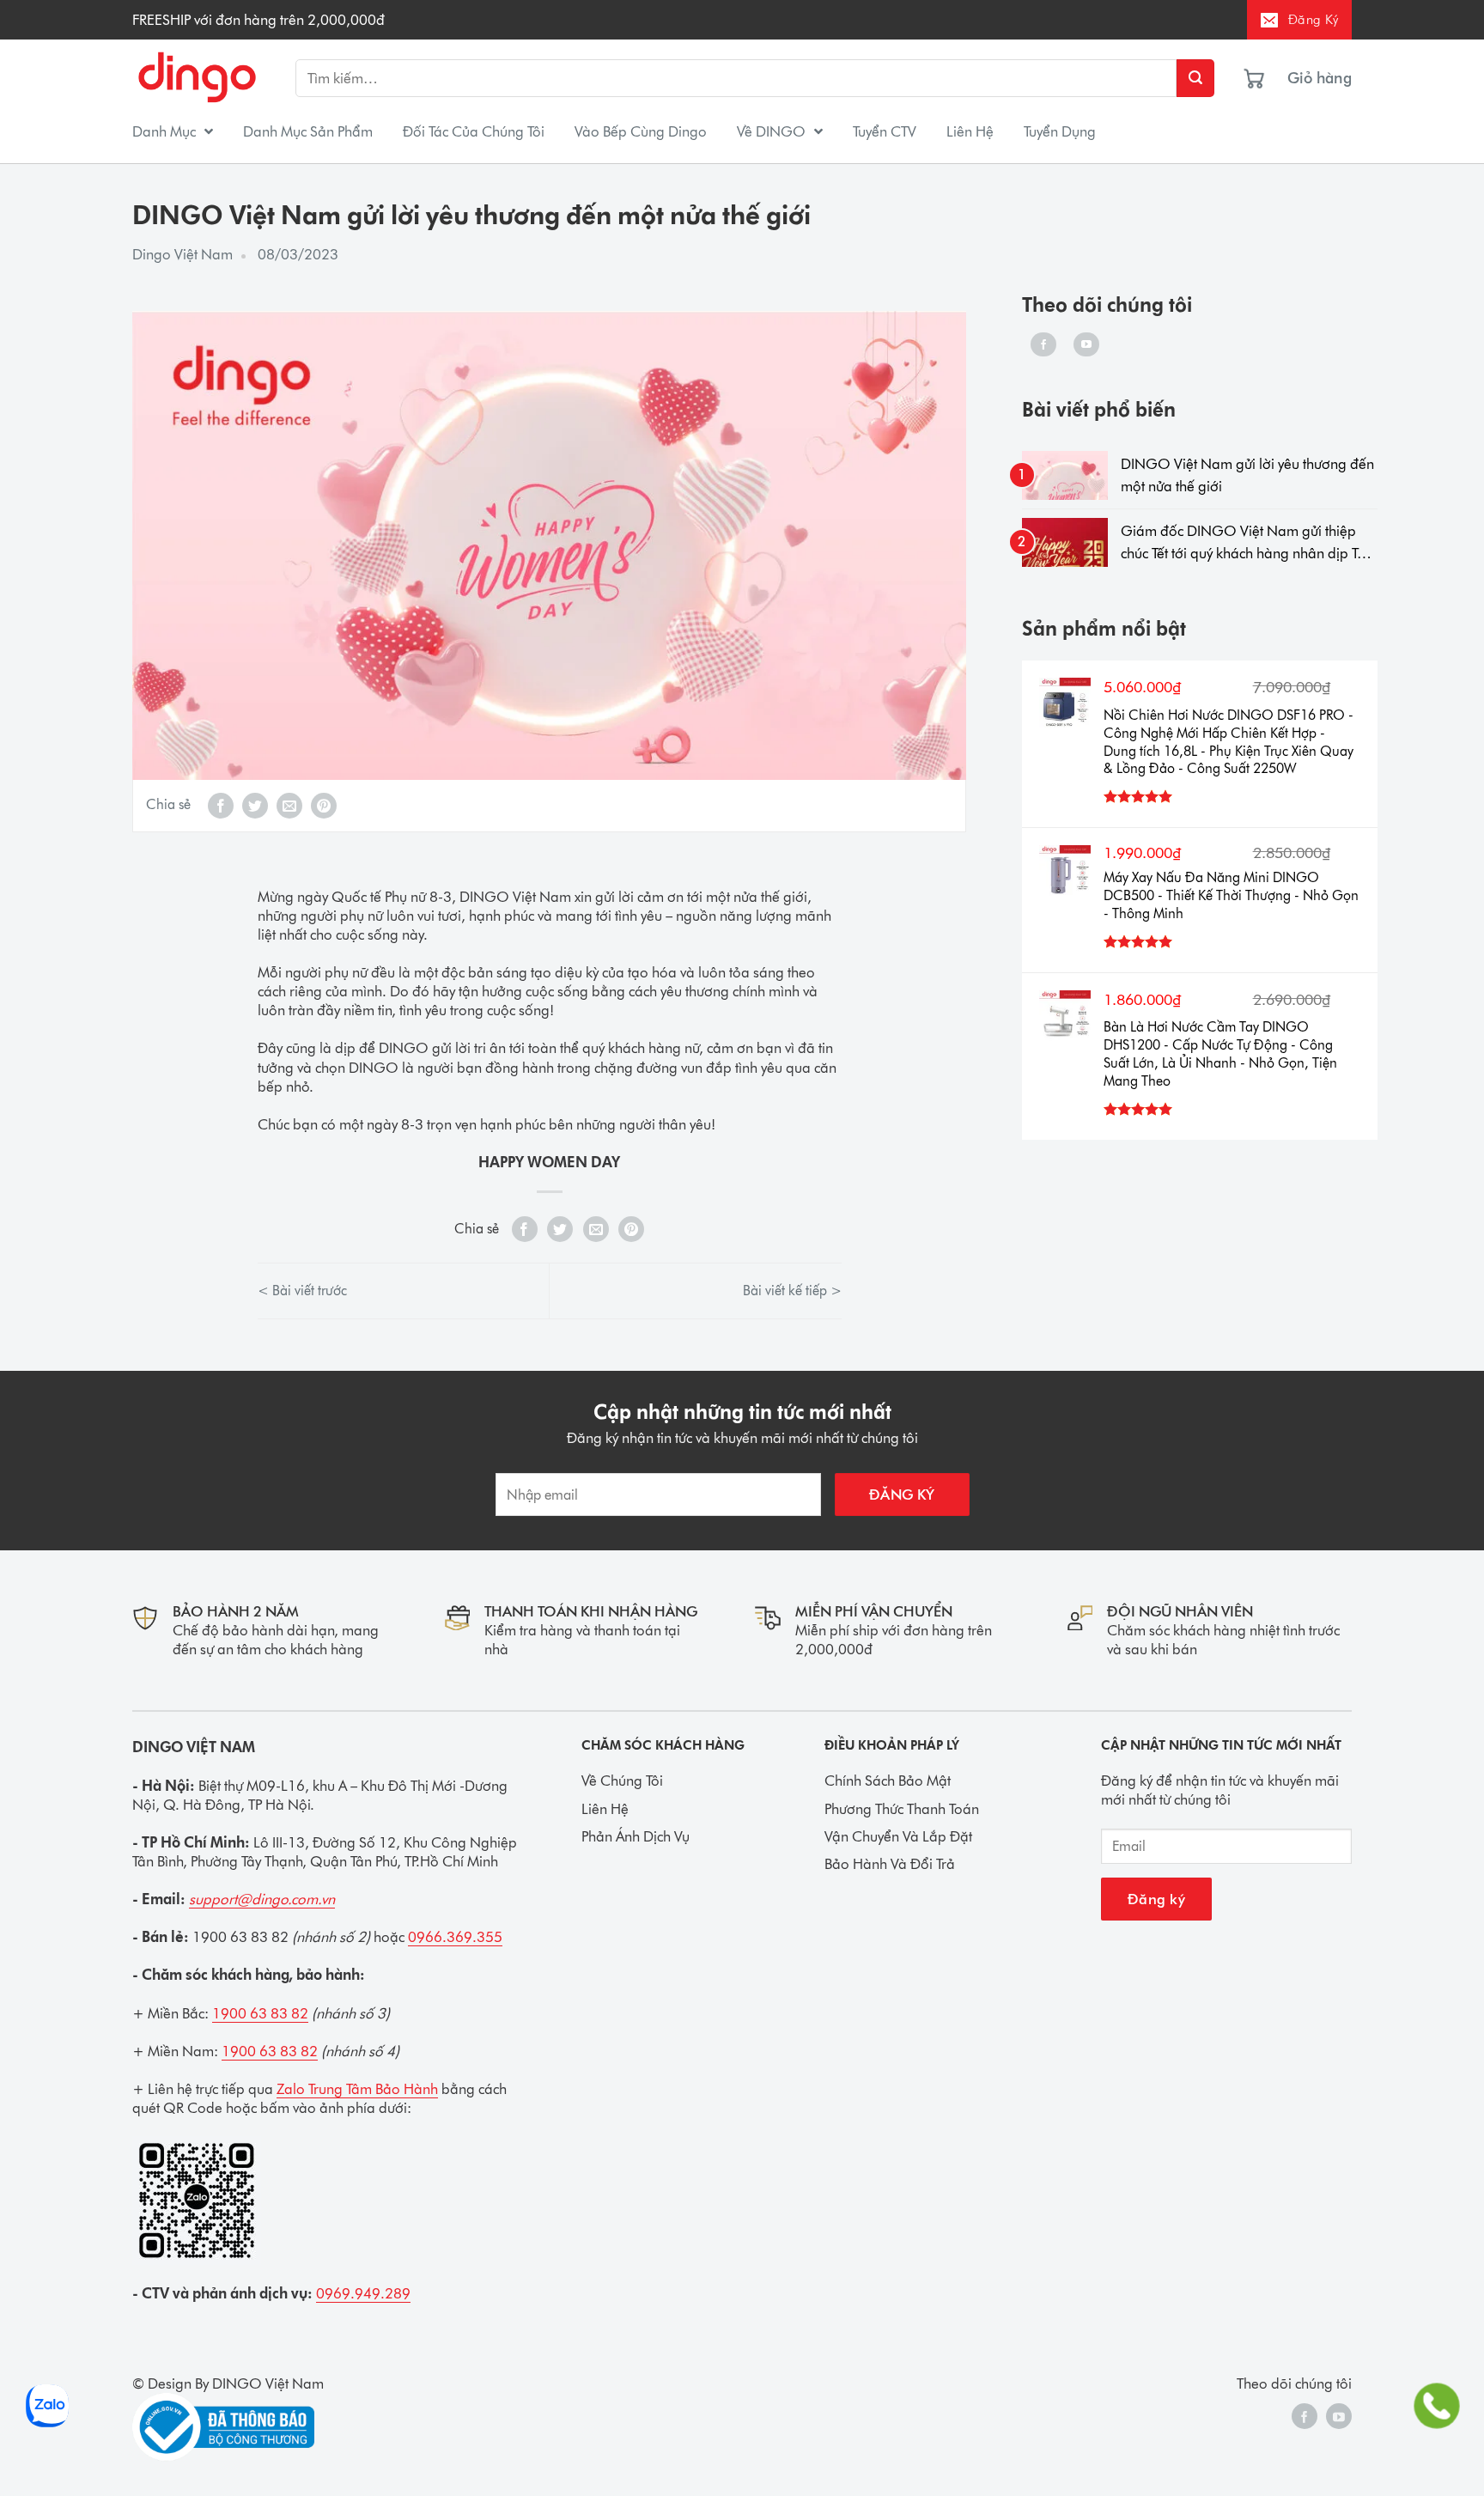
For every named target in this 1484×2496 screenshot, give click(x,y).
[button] (1334, 78)
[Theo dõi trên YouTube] (1086, 344)
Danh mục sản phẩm (308, 131)
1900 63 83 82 (260, 2013)
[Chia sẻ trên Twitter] (255, 806)
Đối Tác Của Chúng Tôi (474, 131)
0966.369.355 (455, 1937)
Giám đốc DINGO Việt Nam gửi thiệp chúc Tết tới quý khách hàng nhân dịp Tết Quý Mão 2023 (1244, 544)
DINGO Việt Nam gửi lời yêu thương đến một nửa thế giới (1247, 475)
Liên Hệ (605, 1809)
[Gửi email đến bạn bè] (289, 806)
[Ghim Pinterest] (324, 806)
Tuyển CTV (885, 131)
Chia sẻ (168, 804)
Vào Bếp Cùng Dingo (641, 131)
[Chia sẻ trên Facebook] (221, 806)
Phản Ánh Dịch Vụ (636, 1836)
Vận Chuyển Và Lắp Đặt (898, 1836)
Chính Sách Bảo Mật (888, 1781)
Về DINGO (771, 131)
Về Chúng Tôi (622, 1781)
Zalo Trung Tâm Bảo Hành (357, 2089)
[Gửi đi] (1195, 78)
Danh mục (164, 131)
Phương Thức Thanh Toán (902, 1809)
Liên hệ (970, 131)
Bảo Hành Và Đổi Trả (890, 1864)
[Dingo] (197, 79)
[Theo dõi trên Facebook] (1043, 344)
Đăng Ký (1313, 19)
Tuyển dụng (1060, 131)
